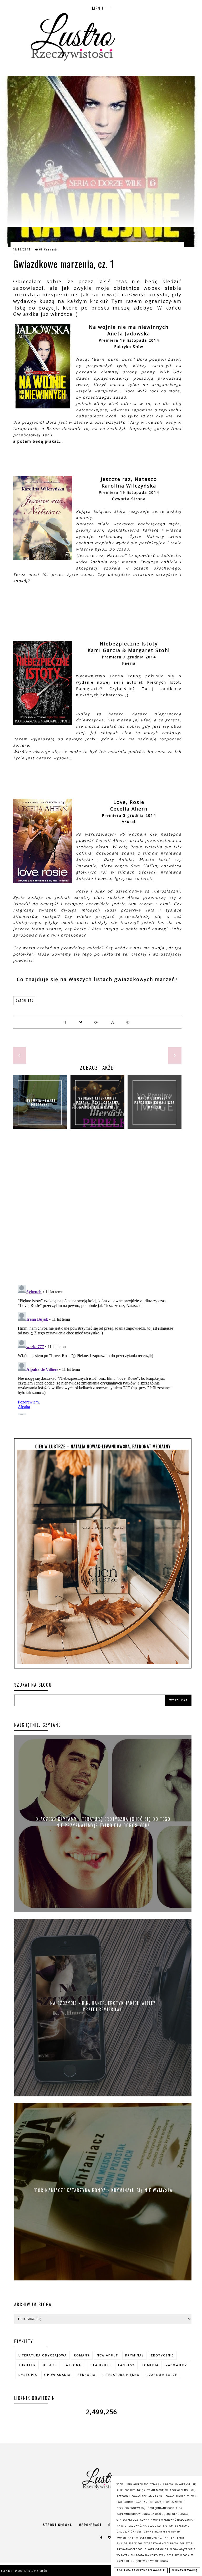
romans (82, 2355)
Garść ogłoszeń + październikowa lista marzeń (155, 1102)
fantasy (126, 2365)
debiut (50, 2365)
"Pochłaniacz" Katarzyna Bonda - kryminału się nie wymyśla (103, 2190)
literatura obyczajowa (43, 2355)
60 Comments (49, 249)
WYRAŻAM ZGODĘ (185, 2570)
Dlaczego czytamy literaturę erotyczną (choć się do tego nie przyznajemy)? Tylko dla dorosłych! (103, 1822)
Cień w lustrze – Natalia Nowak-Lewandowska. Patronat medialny (103, 1446)
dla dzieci (101, 2365)
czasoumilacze (162, 2375)
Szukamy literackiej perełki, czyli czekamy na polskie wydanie (97, 1102)
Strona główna (57, 2525)
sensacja (87, 2375)
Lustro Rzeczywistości (33, 2571)
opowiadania (57, 2375)
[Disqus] (97, 1212)
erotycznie (162, 2355)
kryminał (135, 2355)
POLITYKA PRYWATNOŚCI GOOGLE (141, 2570)
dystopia (28, 2375)
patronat (74, 2365)
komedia (150, 2365)
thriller (27, 2365)
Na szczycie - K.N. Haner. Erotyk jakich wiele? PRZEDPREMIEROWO (103, 2006)
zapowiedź (25, 1001)
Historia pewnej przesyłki (40, 1102)
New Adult (107, 2355)
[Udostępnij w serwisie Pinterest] (128, 1022)
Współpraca (90, 2525)
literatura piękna (121, 2375)
